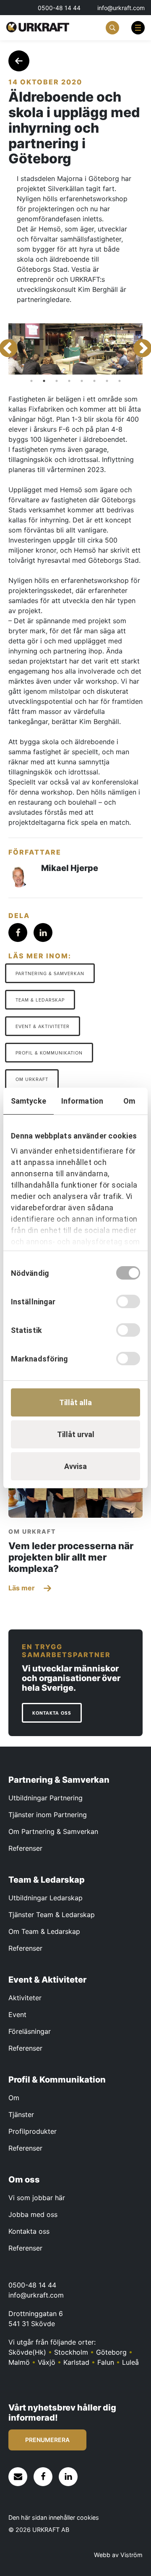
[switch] (128, 1301)
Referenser (25, 1848)
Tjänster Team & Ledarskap (52, 1915)
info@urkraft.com (121, 8)
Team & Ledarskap (40, 1000)
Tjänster (21, 2114)
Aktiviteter (25, 1998)
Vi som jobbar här (37, 2198)
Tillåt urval (76, 1434)
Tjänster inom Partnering (48, 1815)
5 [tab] (82, 381)
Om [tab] (129, 1101)
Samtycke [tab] (29, 1101)
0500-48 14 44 (59, 8)
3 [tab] (57, 381)
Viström (131, 2555)
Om (14, 2098)
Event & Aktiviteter (43, 1027)
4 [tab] (69, 381)
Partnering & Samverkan (50, 974)
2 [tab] (44, 381)
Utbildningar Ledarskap (46, 1898)
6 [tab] (94, 381)
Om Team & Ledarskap (44, 1931)
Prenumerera (47, 2440)
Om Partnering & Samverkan (53, 1831)
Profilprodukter (33, 2131)
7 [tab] (107, 381)
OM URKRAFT (32, 1079)
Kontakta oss (29, 2231)
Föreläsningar (30, 2031)
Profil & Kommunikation (49, 1053)
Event (17, 2015)
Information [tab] (82, 1101)
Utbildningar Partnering (46, 1798)
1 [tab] (31, 381)
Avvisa (75, 1466)
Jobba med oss (33, 2214)
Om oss (24, 2180)
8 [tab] (120, 381)
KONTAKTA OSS (52, 1714)
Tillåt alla (75, 1402)
